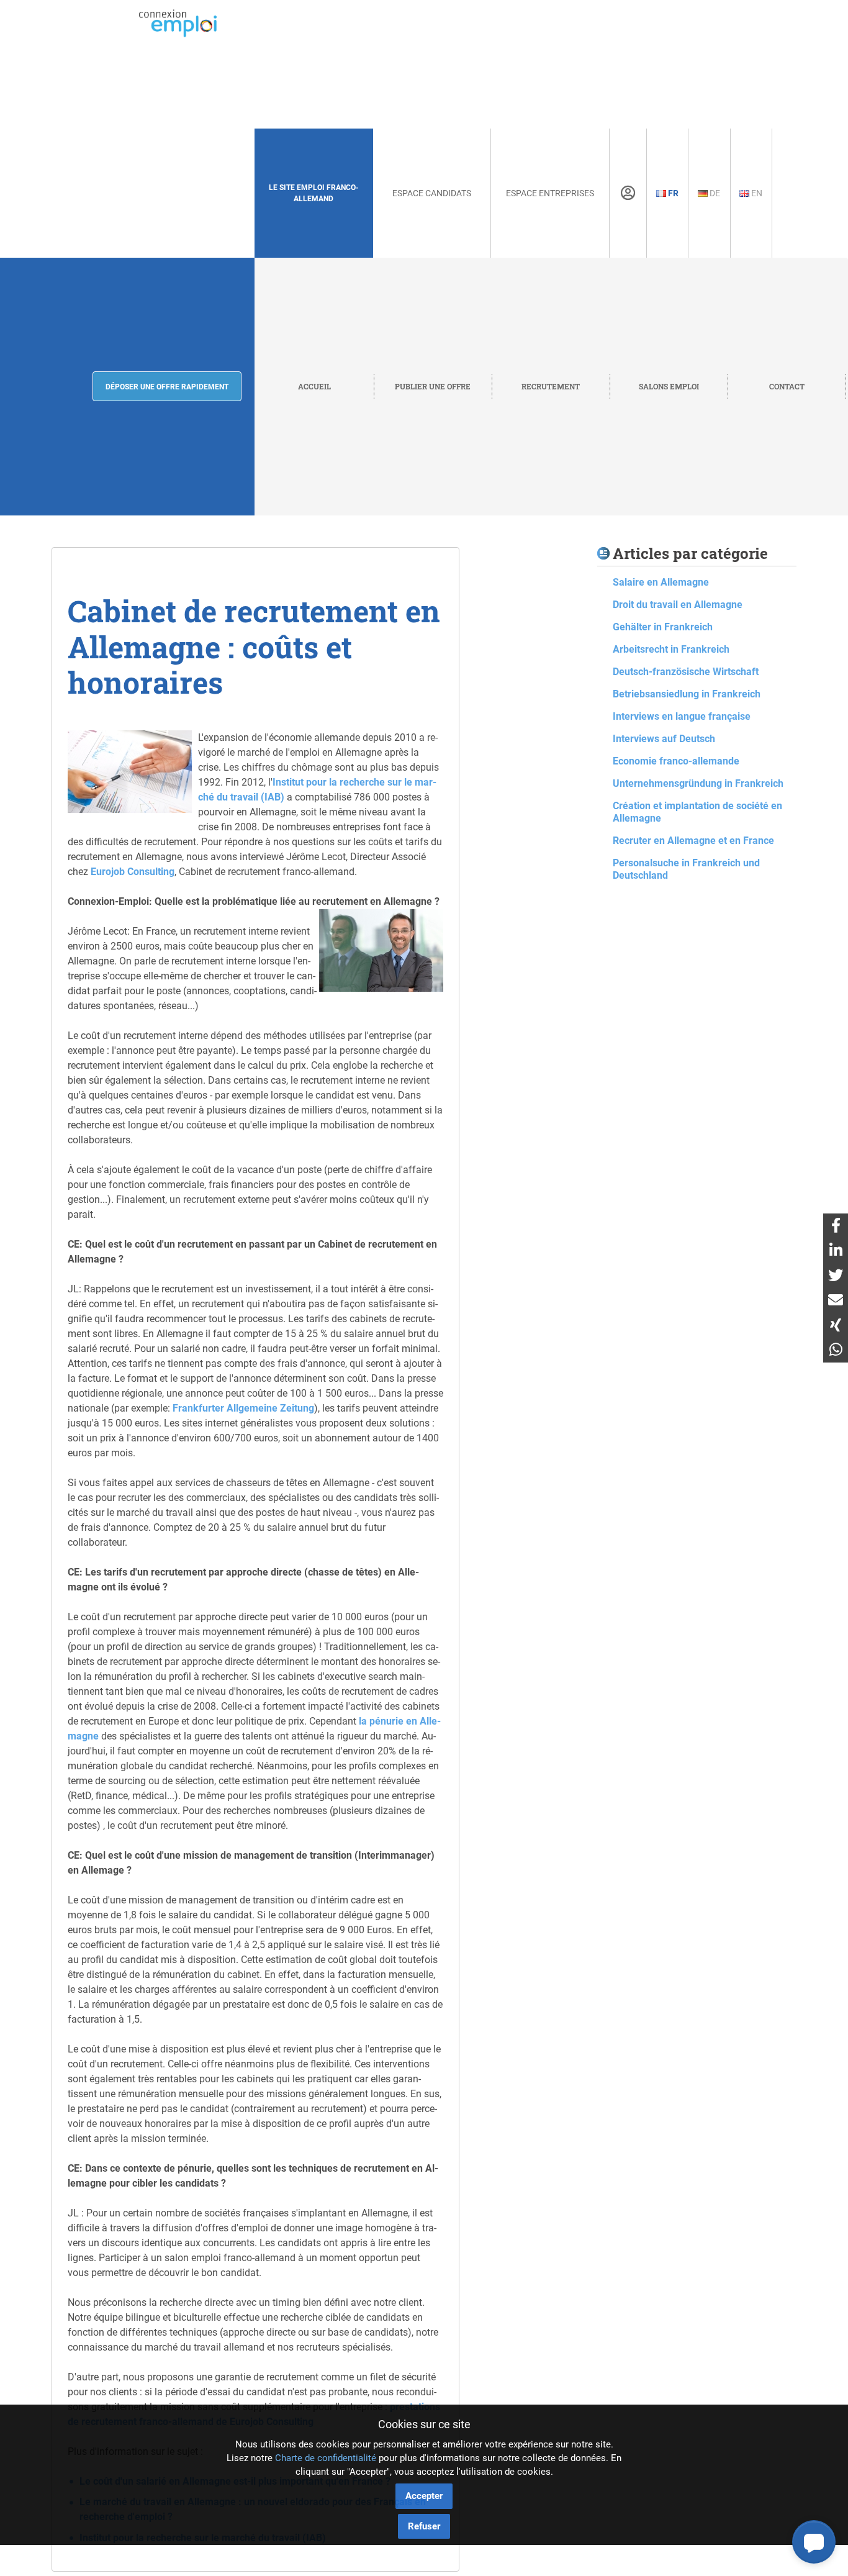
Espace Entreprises (550, 193)
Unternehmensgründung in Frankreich (698, 783)
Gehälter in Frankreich (663, 627)
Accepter (424, 2496)
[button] (814, 2542)
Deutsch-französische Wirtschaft (686, 672)
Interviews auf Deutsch (664, 739)
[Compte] (628, 193)
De (714, 193)
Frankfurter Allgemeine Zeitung (243, 1408)
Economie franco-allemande (676, 761)
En (756, 193)
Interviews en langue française (682, 716)
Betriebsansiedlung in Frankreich (687, 694)
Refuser (424, 2526)
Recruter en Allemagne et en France (693, 841)
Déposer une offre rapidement (167, 387)
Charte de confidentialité (326, 2458)
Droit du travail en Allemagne (678, 605)
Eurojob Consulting (133, 872)
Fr (672, 193)
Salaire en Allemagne (661, 582)
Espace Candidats (432, 193)
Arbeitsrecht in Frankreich (671, 649)
